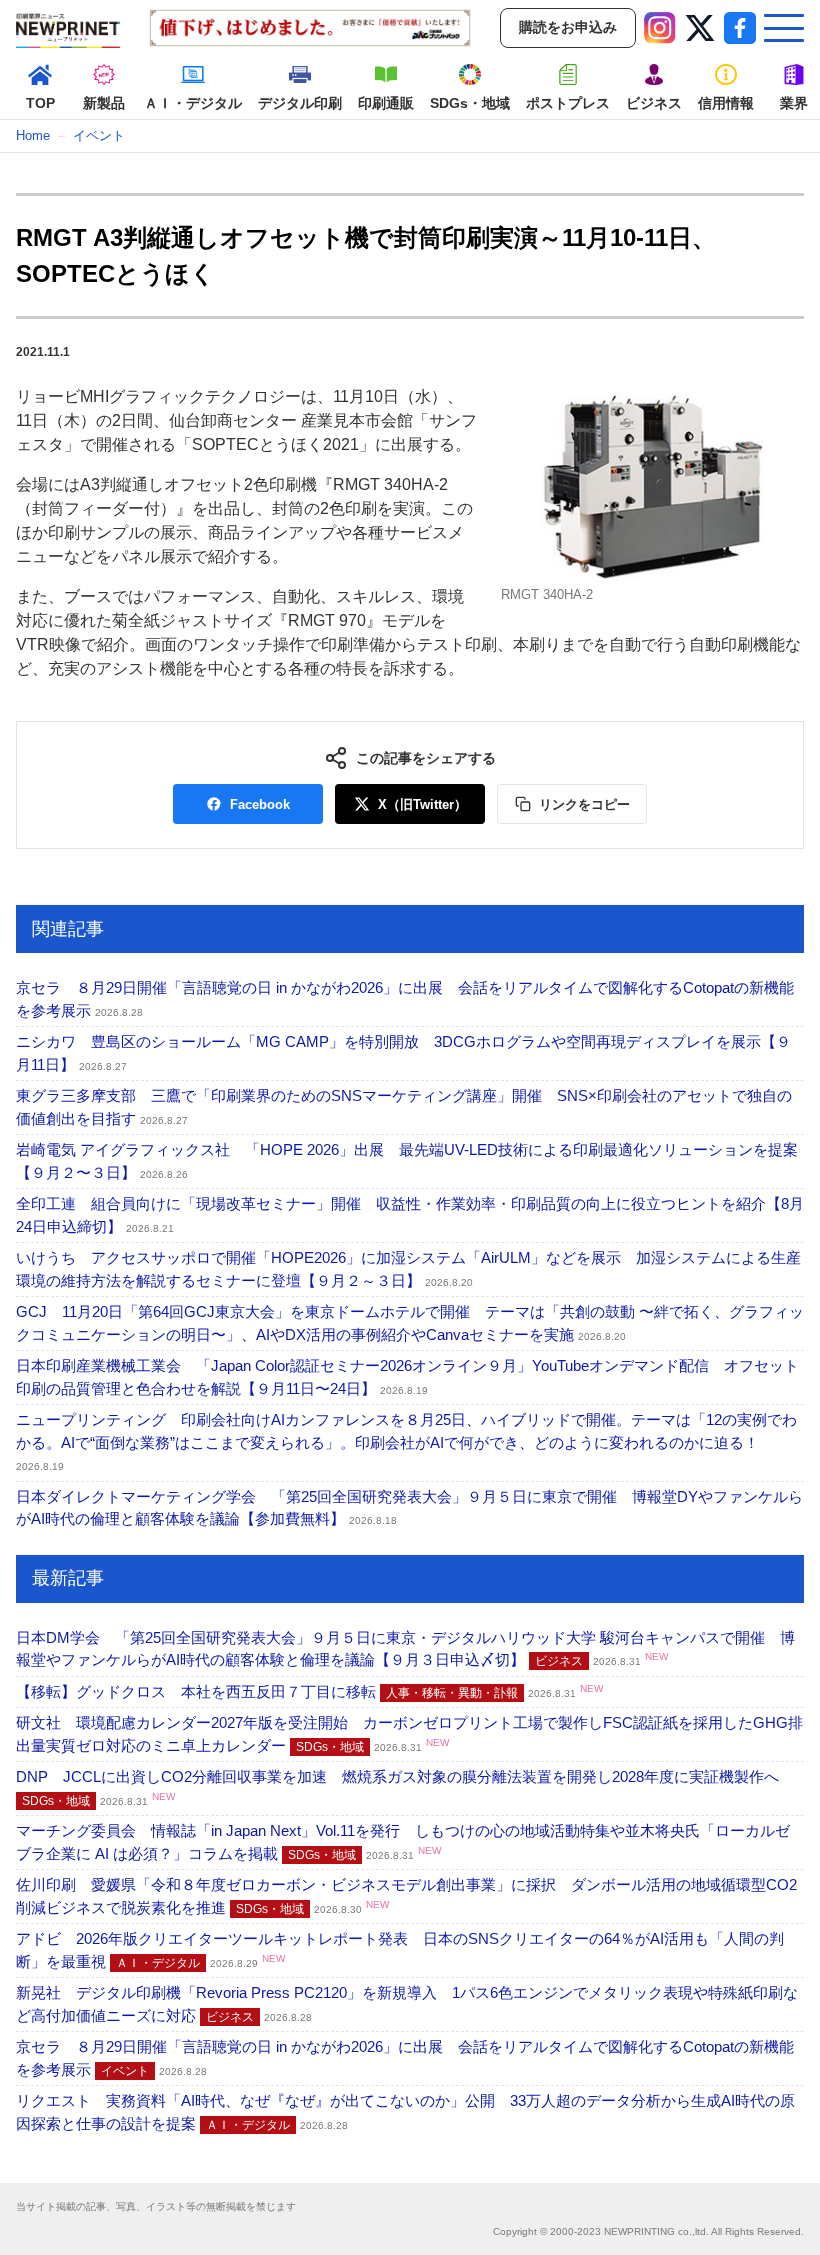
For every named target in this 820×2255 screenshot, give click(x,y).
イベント (99, 135)
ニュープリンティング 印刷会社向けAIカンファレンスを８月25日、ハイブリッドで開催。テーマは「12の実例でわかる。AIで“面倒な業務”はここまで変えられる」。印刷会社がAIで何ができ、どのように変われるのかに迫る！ (406, 1441)
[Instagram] (660, 28)
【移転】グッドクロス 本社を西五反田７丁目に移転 (309, 1691)
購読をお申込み (568, 27)
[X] (700, 28)
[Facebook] (740, 28)
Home (33, 135)
